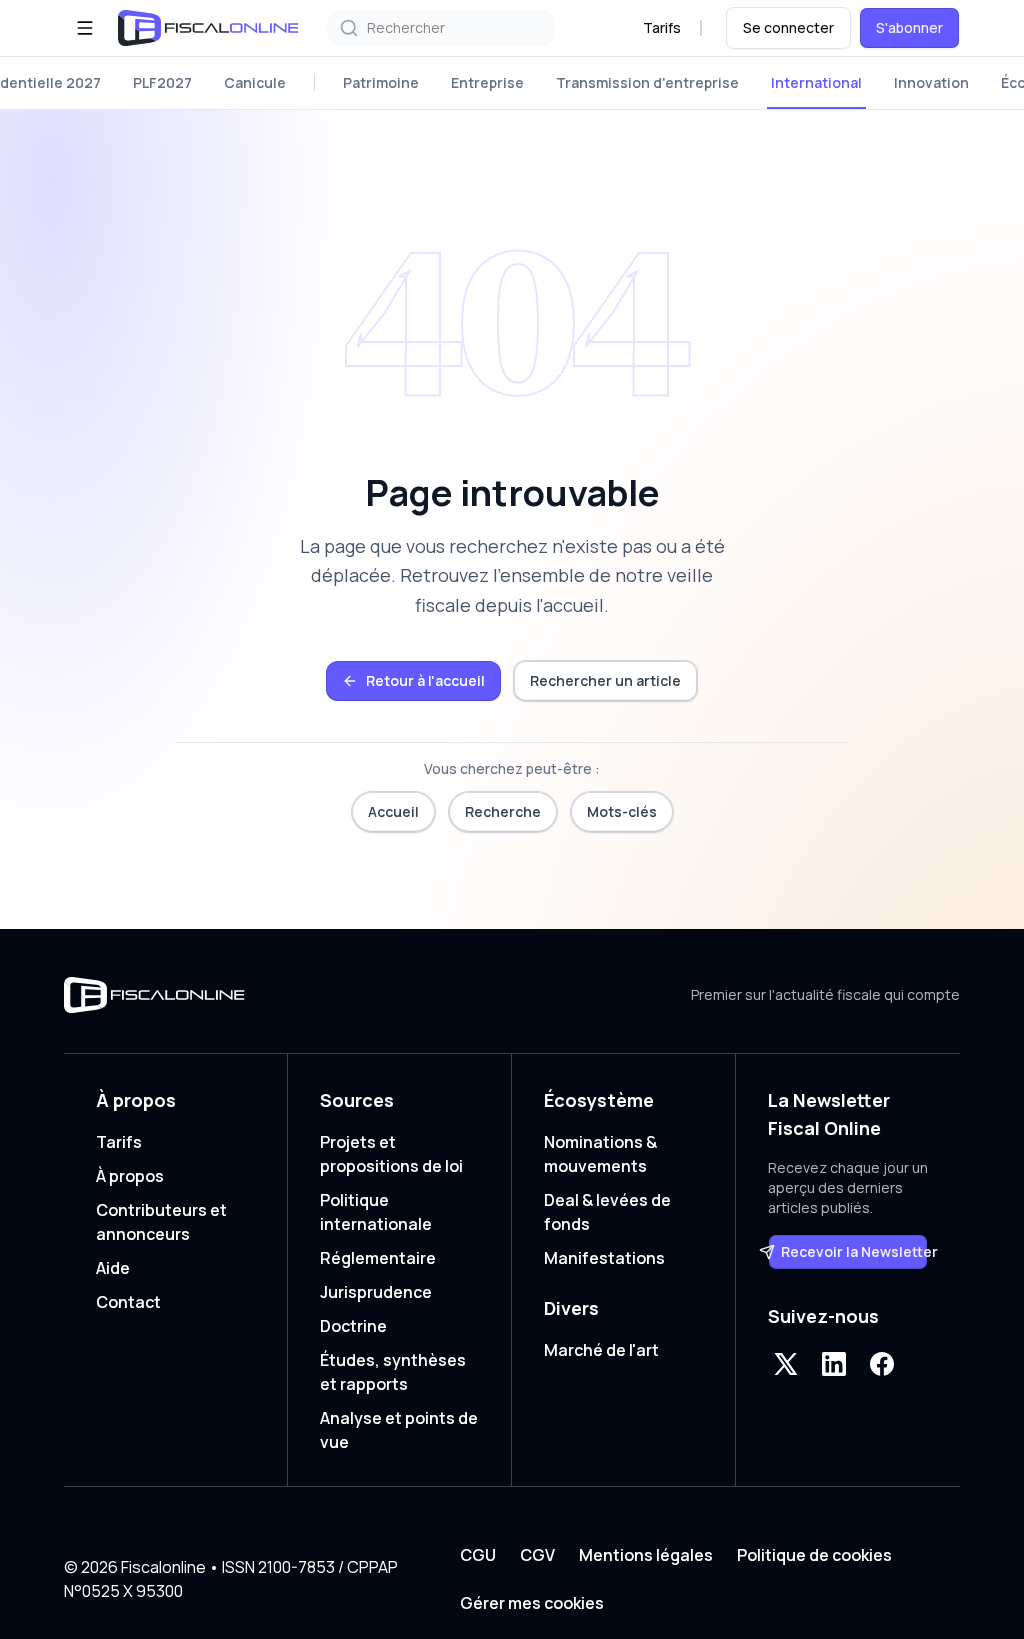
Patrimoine (381, 82)
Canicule (255, 82)
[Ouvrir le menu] (85, 28)
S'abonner (909, 27)
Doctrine (353, 1326)
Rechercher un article (605, 680)
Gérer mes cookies (532, 1603)
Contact (128, 1302)
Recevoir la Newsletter (854, 1251)
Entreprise (487, 82)
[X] (786, 1364)
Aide (113, 1268)
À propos (130, 1176)
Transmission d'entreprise (647, 82)
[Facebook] (882, 1364)
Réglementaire (378, 1258)
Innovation (931, 82)
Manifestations (604, 1258)
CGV (537, 1555)
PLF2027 (162, 82)
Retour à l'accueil (425, 680)
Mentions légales (646, 1555)
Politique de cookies (814, 1555)
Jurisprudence (376, 1292)
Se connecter (788, 27)
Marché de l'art (601, 1350)
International (816, 82)
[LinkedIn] (834, 1364)
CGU (478, 1555)
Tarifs (662, 27)
